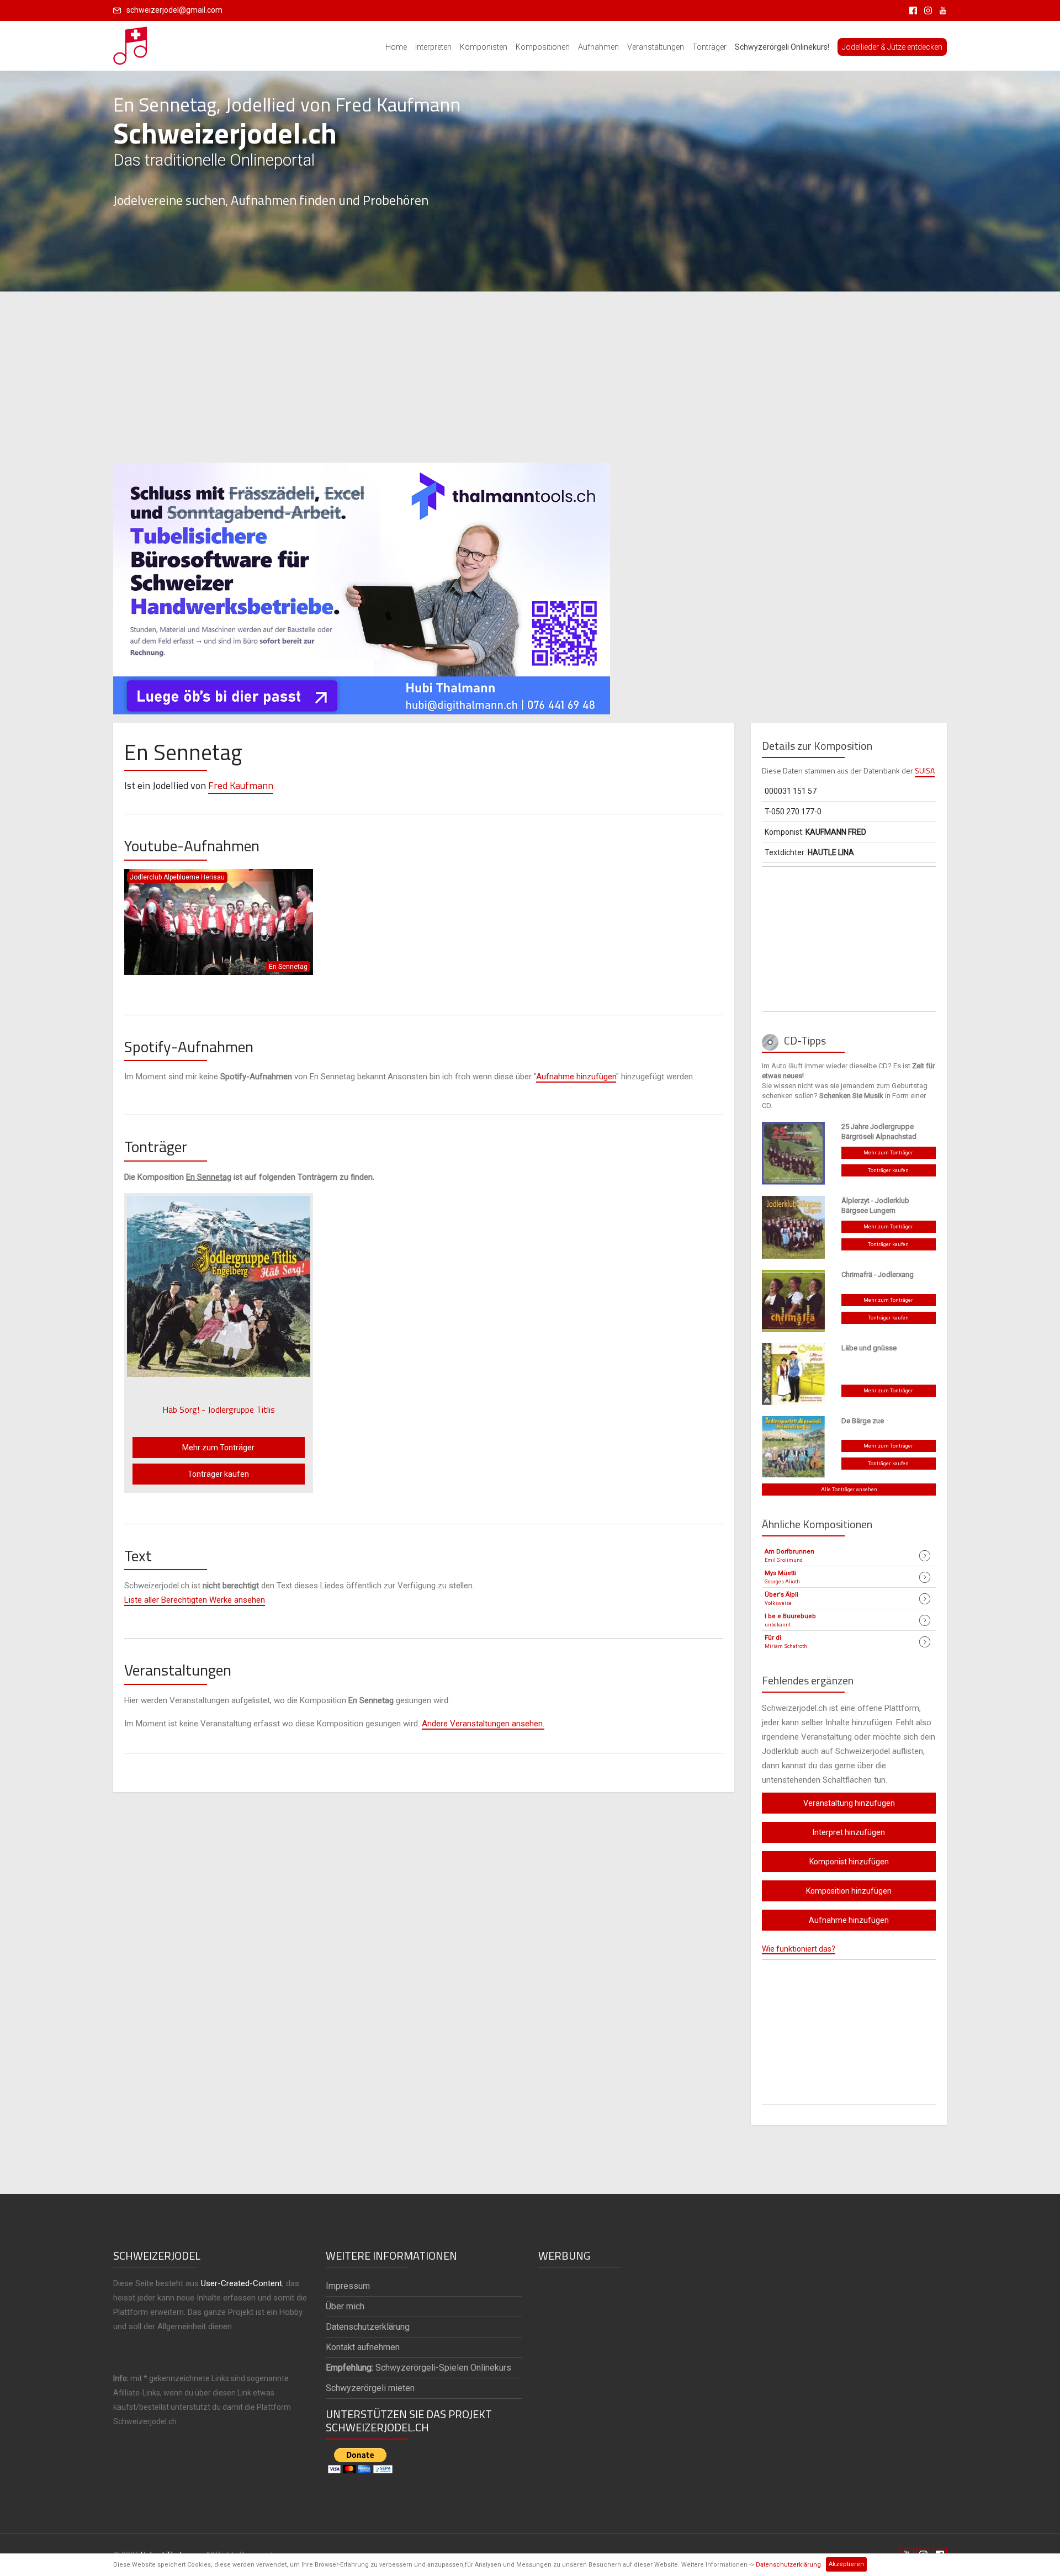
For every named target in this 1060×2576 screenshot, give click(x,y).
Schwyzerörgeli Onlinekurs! (782, 47)
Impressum (348, 2286)
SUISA (925, 770)
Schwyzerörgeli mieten (370, 2388)
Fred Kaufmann (241, 785)
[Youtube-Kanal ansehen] (940, 10)
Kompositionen (543, 47)
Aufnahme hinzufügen (576, 1077)
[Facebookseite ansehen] (911, 10)
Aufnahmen (598, 47)
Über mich (345, 2306)
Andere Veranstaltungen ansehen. (483, 1724)
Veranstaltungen (656, 47)
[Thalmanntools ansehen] (362, 584)
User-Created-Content (242, 2283)
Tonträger (709, 47)
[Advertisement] (530, 377)
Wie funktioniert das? (799, 1949)
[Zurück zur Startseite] (131, 43)
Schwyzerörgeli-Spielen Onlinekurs (418, 2368)
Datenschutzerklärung (788, 2565)
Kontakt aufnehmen (363, 2347)
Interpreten (433, 47)
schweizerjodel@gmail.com (174, 10)
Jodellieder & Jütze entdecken (892, 47)
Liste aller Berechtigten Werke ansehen (195, 1600)
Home (396, 47)
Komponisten (484, 47)
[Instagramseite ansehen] (926, 10)
